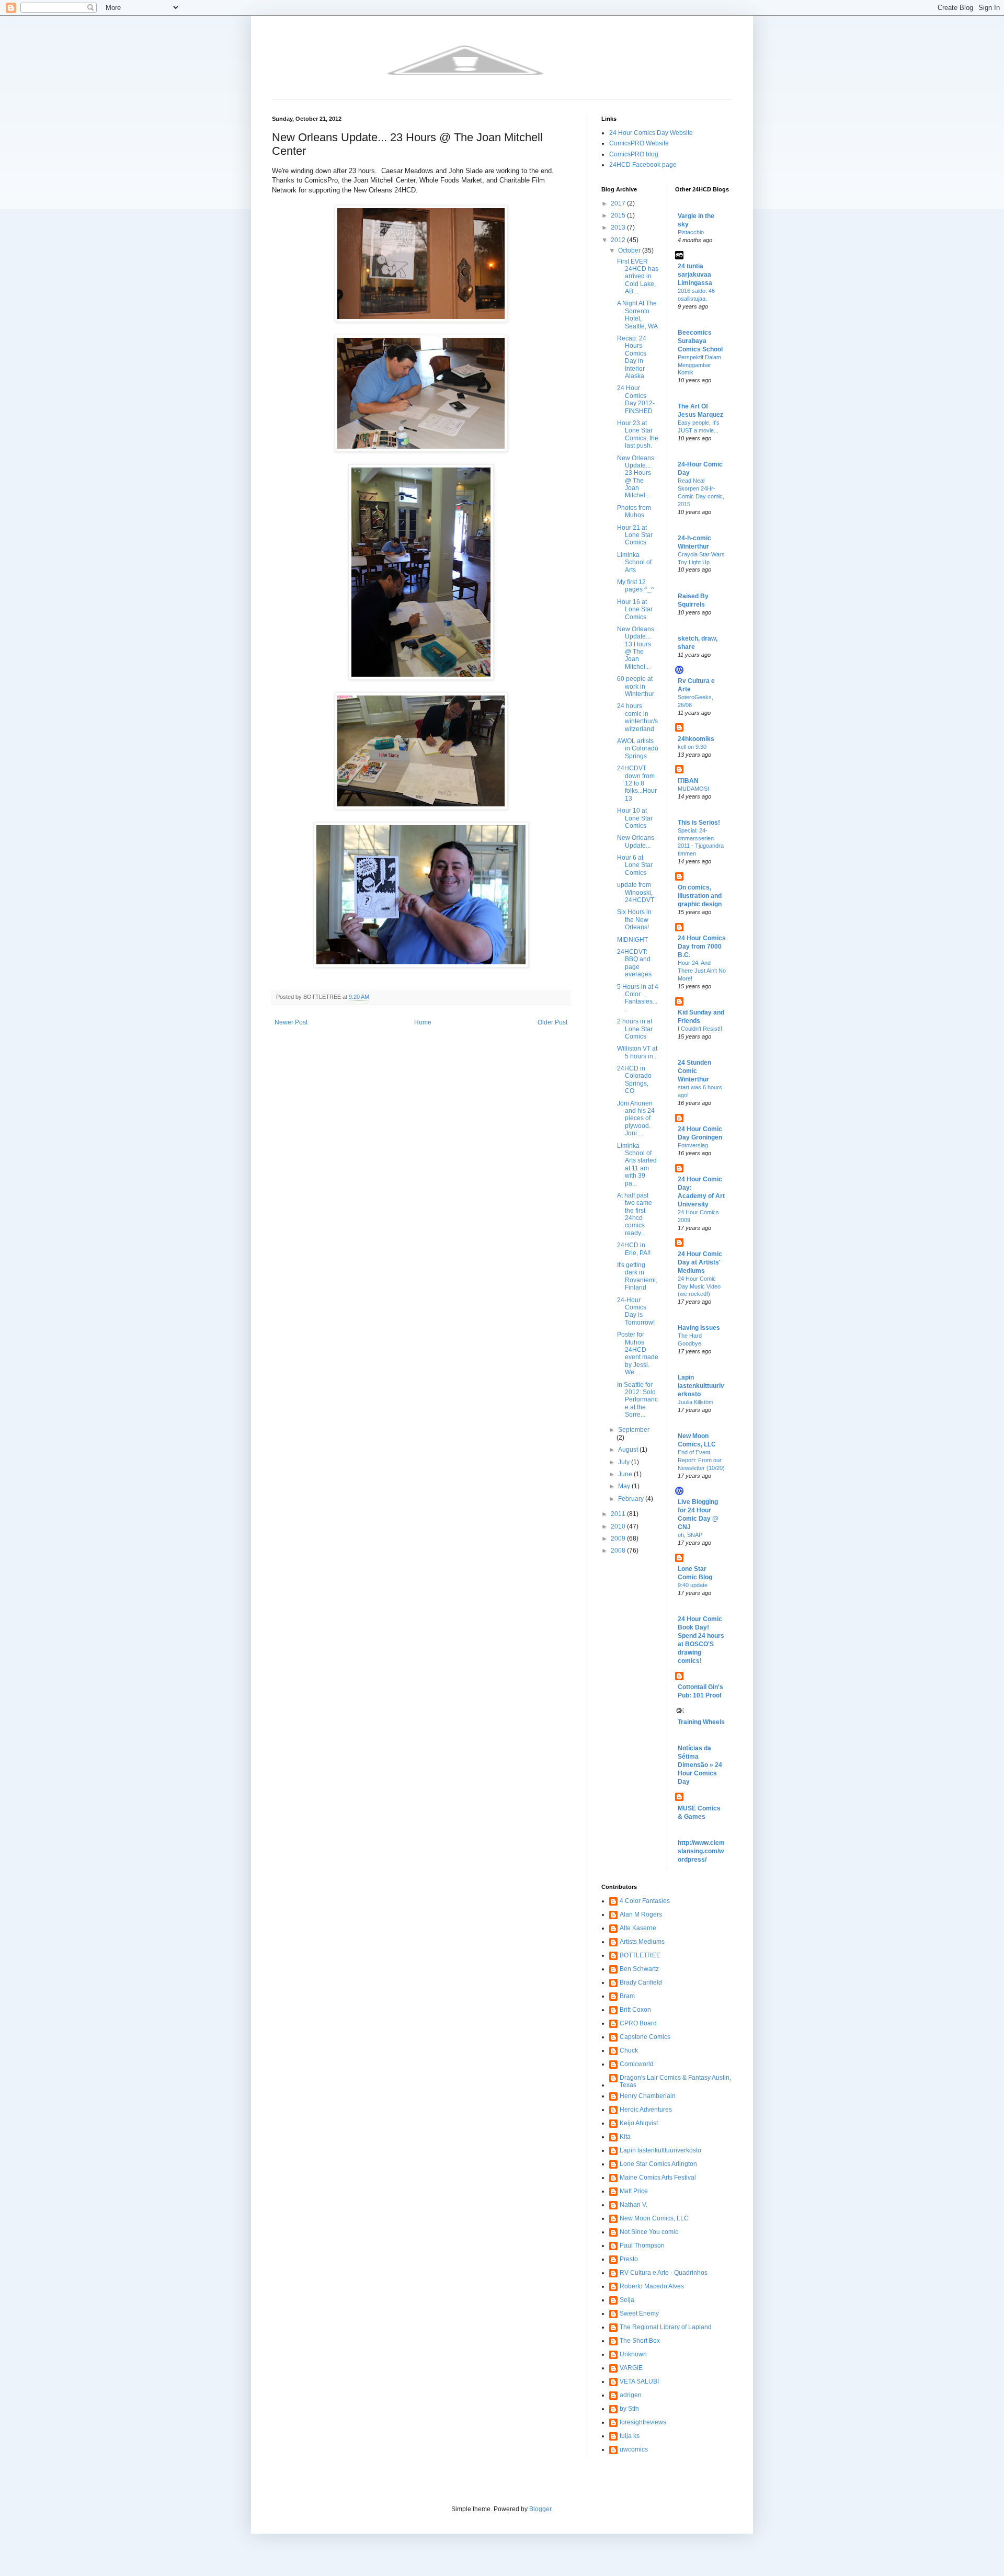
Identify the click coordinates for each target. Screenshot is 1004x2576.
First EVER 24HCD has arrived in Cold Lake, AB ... (638, 277)
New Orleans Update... (636, 841)
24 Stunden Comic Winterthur (694, 1071)
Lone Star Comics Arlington (658, 2164)
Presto (629, 2259)
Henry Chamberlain (648, 2096)
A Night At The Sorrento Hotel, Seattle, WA (637, 315)
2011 (619, 1514)
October (630, 250)
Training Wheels (701, 1722)
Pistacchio (691, 232)
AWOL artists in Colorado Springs (638, 749)
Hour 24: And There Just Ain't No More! (702, 971)
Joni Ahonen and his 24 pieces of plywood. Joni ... (636, 1119)
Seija (627, 2300)
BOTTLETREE (640, 1955)
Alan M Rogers (641, 1914)
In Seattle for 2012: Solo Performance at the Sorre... (637, 1400)
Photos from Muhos (634, 511)
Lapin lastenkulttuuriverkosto (701, 1386)
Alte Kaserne (638, 1928)
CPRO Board (638, 2023)
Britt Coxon (635, 2010)
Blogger (540, 2509)
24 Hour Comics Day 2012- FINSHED (636, 399)
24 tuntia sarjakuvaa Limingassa (695, 275)
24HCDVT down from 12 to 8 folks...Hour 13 (637, 783)
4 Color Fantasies (645, 1901)
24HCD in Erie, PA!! (634, 1249)
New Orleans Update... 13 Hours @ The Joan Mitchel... (636, 648)
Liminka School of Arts (634, 562)
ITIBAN (688, 781)
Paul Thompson (642, 2246)
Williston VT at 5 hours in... (637, 1052)
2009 (619, 1538)
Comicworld (637, 2064)
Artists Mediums (642, 1942)
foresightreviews (643, 2422)
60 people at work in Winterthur (636, 686)
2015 (619, 215)
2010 (619, 1526)
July (625, 1462)
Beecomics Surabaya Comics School (700, 341)
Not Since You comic (649, 2232)
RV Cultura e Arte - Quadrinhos (664, 2273)
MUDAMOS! (693, 789)
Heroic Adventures (646, 2110)
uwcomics (634, 2449)
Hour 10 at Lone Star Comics (635, 818)
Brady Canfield (641, 1982)
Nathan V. (634, 2205)
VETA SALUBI (639, 2381)
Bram (627, 1996)
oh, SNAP (690, 1535)
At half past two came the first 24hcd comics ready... (635, 1214)
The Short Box (640, 2341)
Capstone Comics (645, 2037)
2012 (619, 240)
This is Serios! (699, 823)
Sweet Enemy (639, 2313)
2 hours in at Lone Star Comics (635, 1029)
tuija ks (630, 2436)
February (632, 1499)
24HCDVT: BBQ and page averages (634, 963)
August (629, 1450)
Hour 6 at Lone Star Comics (635, 865)
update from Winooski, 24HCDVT (636, 892)
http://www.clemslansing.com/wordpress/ (701, 1851)
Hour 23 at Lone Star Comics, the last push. (638, 434)
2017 (619, 203)
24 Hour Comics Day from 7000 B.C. (702, 947)
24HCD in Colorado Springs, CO (634, 1080)
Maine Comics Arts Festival (658, 2178)
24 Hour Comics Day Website (651, 133)
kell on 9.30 (692, 747)
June (626, 1474)
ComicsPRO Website (639, 143)
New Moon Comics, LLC (654, 2218)
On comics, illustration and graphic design (700, 896)
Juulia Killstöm (695, 1402)
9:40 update (693, 1585)
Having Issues (699, 1328)
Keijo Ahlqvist (639, 2123)
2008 (619, 1551)
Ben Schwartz (639, 1969)
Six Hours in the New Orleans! (634, 920)
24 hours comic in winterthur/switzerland (637, 717)
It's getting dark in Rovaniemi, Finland (637, 1276)
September (634, 1430)
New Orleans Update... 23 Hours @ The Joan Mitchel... (636, 477)
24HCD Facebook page (643, 165)
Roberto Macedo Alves (652, 2286)
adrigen (631, 2395)
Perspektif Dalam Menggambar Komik (699, 365)
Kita (625, 2137)
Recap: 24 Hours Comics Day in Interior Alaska (632, 357)
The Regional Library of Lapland (666, 2327)
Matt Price (634, 2191)
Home (423, 1022)
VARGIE (631, 2368)
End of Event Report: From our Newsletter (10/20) (701, 1460)
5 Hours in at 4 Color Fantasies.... (638, 998)
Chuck (629, 2050)
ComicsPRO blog (634, 154)
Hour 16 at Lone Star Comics (635, 609)
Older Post (552, 1022)
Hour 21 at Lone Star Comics (635, 535)
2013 (619, 227)
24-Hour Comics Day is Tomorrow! (636, 1311)
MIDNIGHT (632, 940)
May (625, 1486)
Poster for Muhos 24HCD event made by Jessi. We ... (638, 1353)
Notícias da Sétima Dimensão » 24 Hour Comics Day (700, 1765)
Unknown (633, 2354)
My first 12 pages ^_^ (636, 586)
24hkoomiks (696, 739)
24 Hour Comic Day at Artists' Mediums (700, 1262)
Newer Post (291, 1022)
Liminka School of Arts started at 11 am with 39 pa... (637, 1165)
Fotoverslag (693, 1145)
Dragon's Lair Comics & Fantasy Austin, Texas (675, 2081)
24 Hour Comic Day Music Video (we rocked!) (699, 1286)
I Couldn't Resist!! (700, 1029)
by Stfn (629, 2409)
